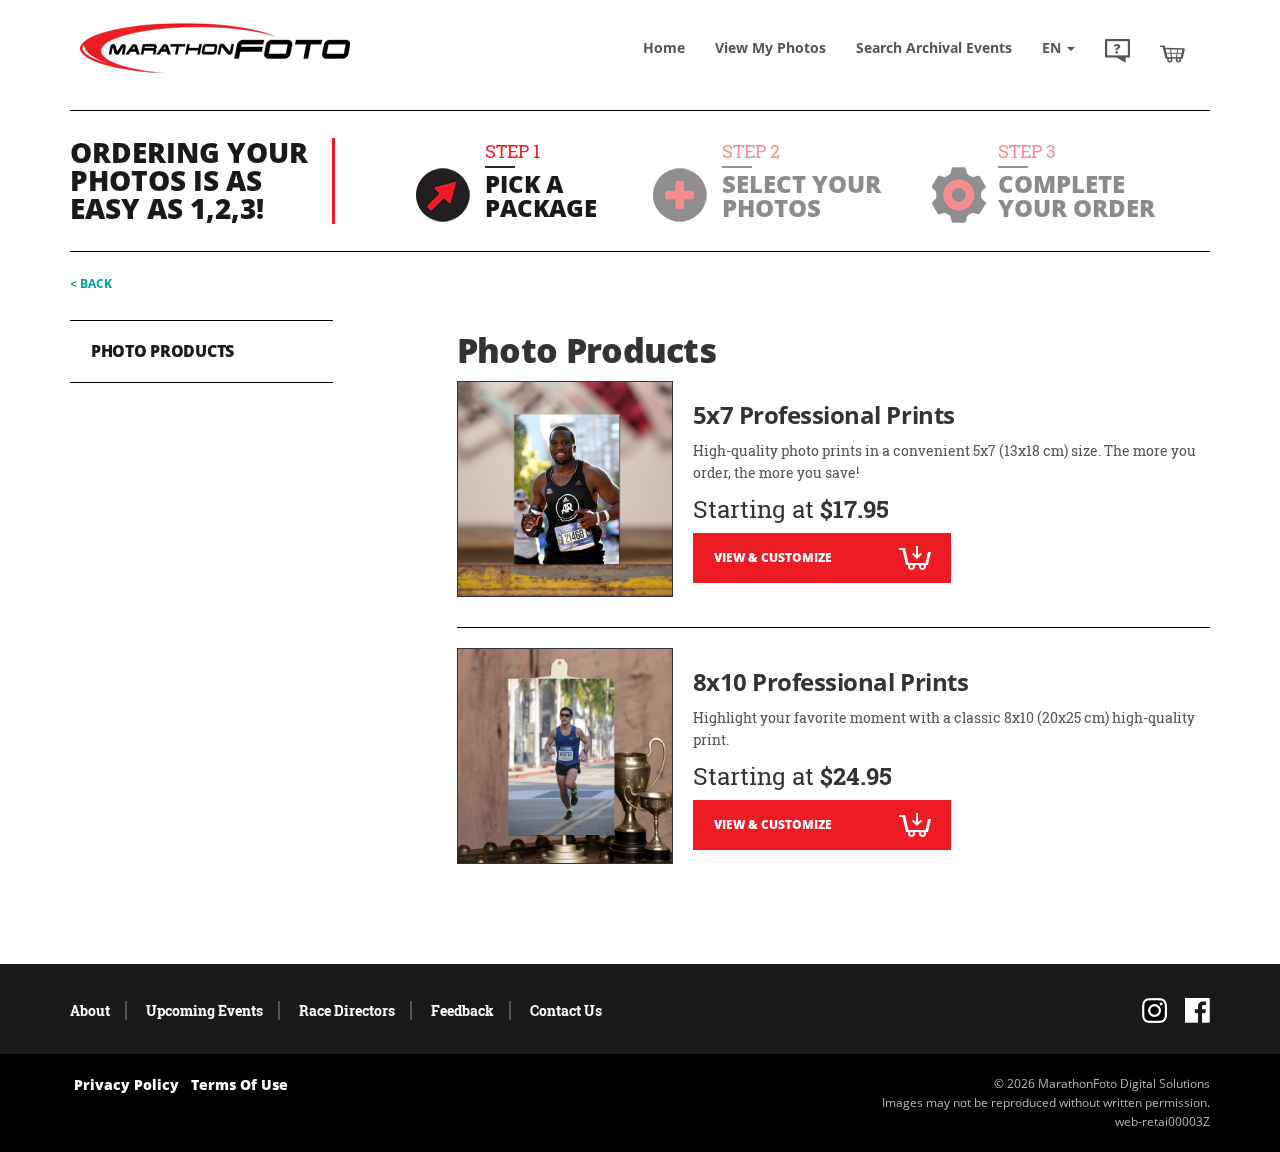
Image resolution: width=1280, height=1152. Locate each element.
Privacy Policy (126, 1084)
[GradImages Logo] (215, 73)
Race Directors (347, 1010)
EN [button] (1053, 47)
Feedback (462, 1010)
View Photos (770, 47)
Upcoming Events (204, 1010)
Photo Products (162, 351)
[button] (1117, 53)
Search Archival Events (934, 47)
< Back (91, 283)
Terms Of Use (239, 1084)
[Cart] (1172, 53)
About (90, 1010)
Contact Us (566, 1010)
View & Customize (773, 557)
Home (664, 47)
